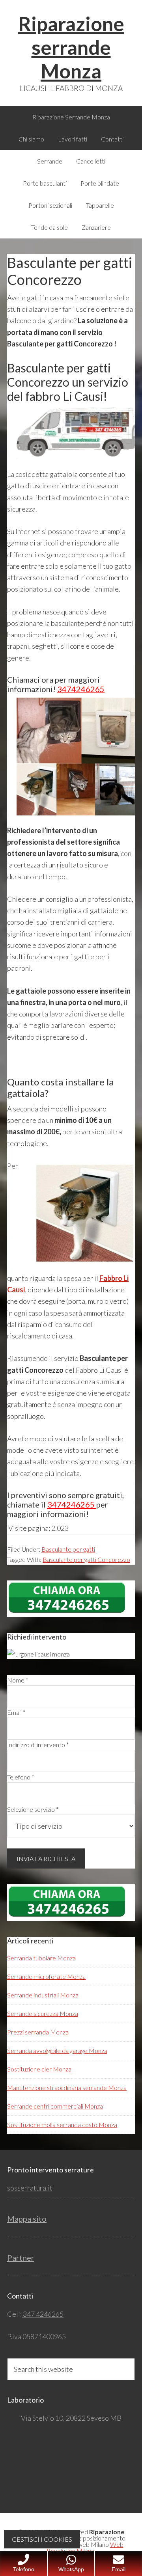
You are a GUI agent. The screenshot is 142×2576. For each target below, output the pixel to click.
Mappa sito (27, 2219)
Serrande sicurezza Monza (43, 2013)
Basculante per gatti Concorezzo (86, 1559)
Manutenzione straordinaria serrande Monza (67, 2087)
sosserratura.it (30, 2188)
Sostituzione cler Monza (39, 2069)
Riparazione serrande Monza (71, 47)
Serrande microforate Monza (46, 1976)
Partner (21, 2258)
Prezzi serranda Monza (38, 2032)
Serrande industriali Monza (43, 1995)
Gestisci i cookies (42, 2539)
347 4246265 (43, 2314)
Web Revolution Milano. (85, 2547)
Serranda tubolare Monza (41, 1958)
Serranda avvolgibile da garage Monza (57, 2050)
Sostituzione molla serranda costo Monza (62, 2125)
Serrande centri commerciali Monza (55, 2106)
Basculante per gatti (68, 1549)
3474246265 (81, 689)
